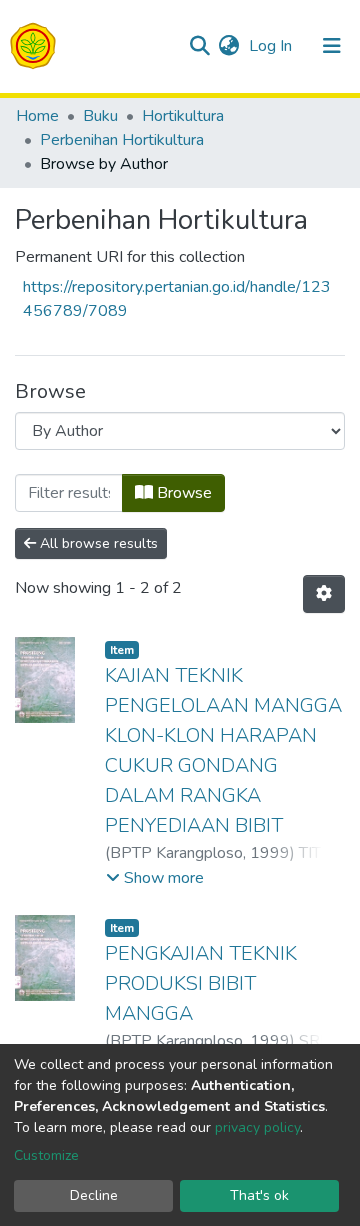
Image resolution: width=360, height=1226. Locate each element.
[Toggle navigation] (332, 46)
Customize (46, 1155)
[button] (228, 46)
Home (37, 116)
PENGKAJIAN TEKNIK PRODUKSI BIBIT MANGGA (201, 983)
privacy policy (257, 1127)
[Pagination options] (324, 594)
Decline (94, 1195)
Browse (182, 493)
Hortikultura (183, 116)
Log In (272, 46)
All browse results (97, 543)
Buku (100, 116)
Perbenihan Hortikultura (122, 140)
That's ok (259, 1195)
